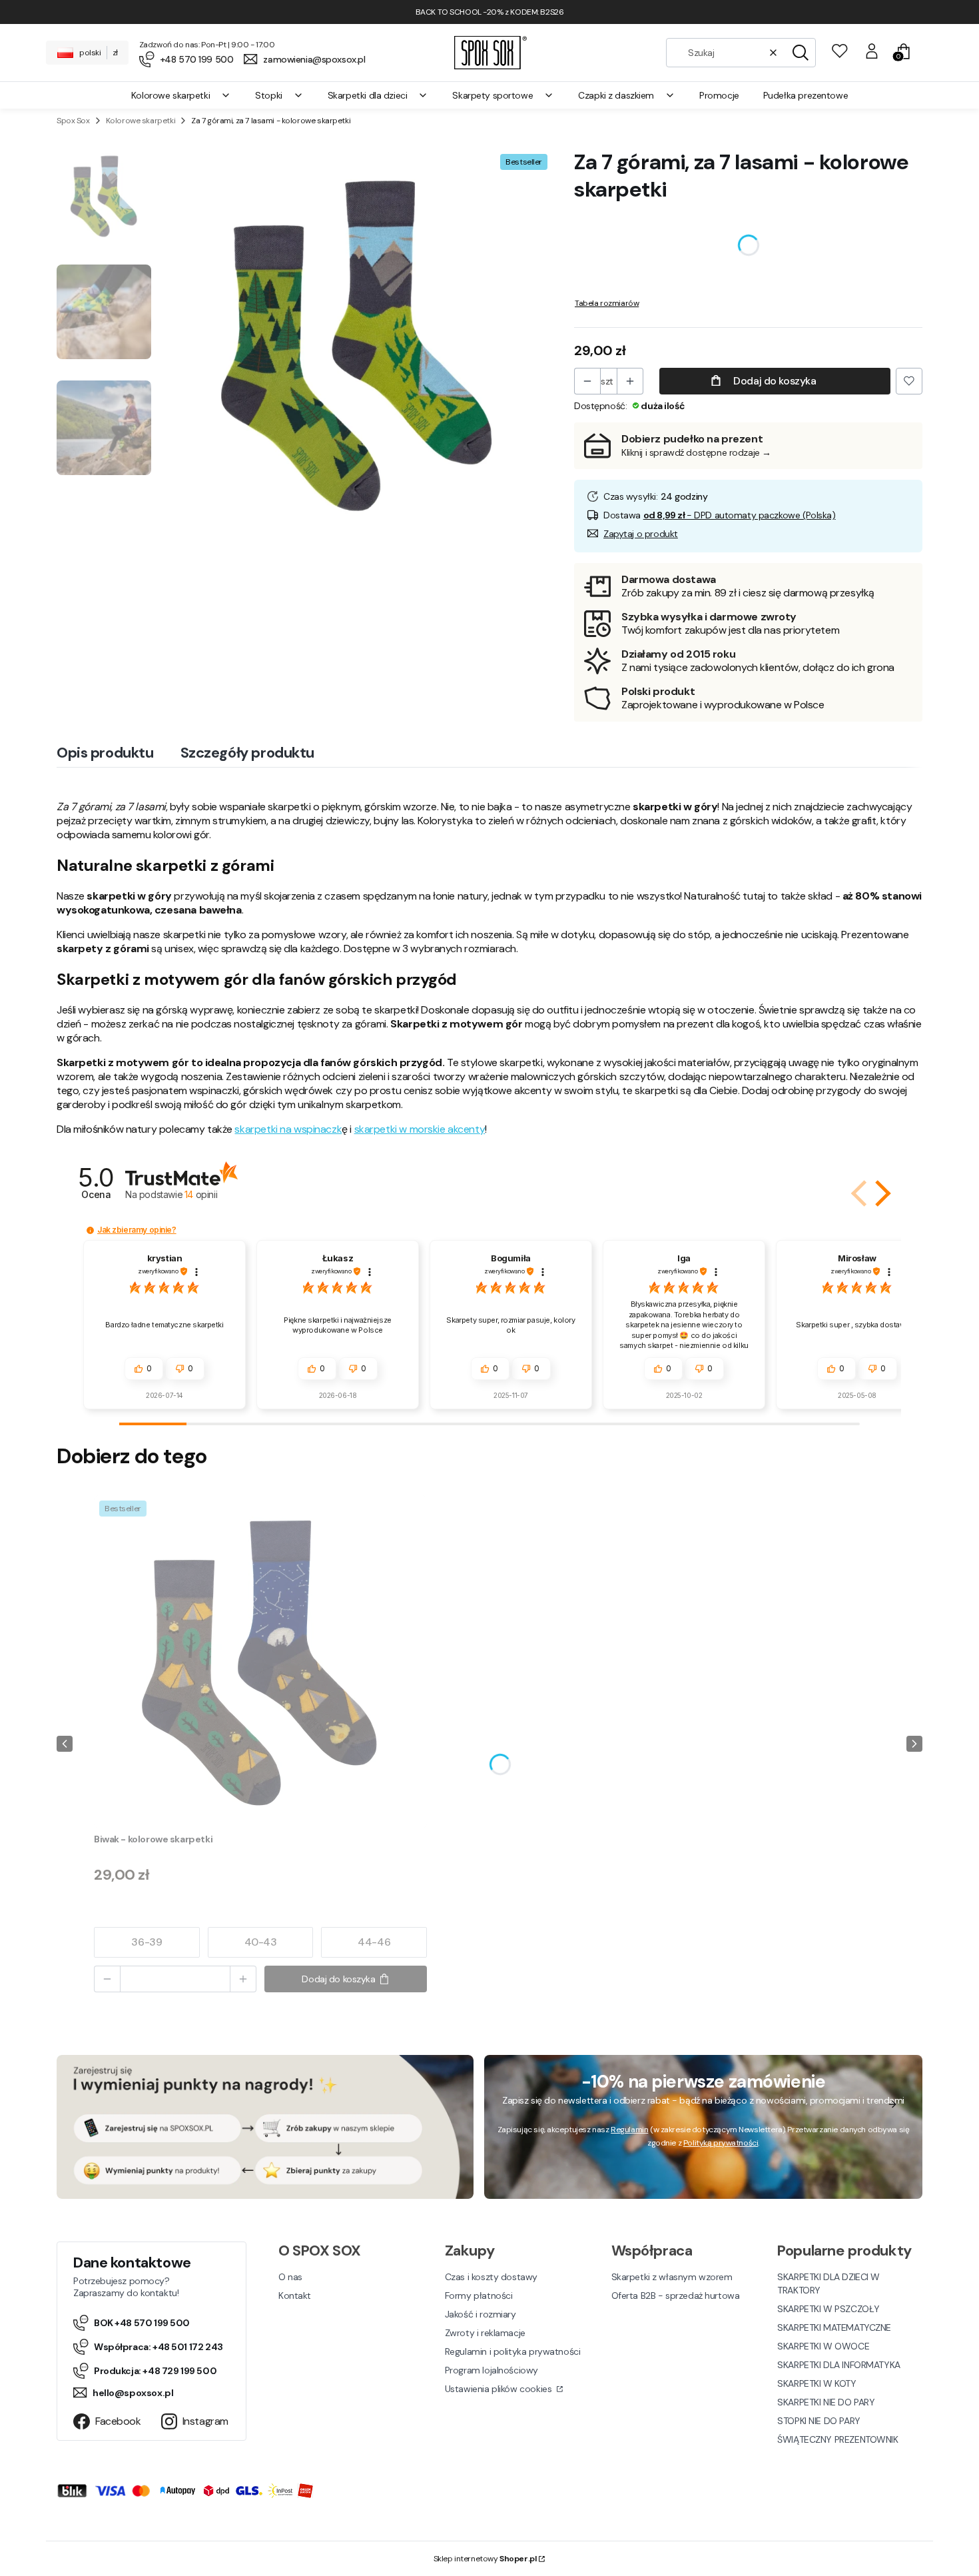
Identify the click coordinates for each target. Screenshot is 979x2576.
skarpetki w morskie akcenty (420, 1129)
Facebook (118, 2421)
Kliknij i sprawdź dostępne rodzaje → (696, 452)
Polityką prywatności (721, 2143)
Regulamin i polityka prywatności (513, 2351)
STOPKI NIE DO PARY (818, 2421)
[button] (801, 53)
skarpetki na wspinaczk (288, 1129)
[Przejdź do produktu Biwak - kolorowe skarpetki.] (260, 1662)
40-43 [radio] (261, 1942)
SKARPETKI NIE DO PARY (826, 2402)
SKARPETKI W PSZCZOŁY (828, 2309)
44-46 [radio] (374, 1942)
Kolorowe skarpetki (141, 121)
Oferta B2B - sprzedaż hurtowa (676, 2295)
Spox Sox (73, 121)
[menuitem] (181, 95)
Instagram (205, 2421)
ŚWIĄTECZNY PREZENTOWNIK (837, 2439)
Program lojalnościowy (491, 2370)
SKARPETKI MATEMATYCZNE (834, 2327)
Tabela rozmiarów (607, 303)
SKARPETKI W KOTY (816, 2383)
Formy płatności (479, 2295)
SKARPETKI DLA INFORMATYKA (839, 2365)
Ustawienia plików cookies (499, 2389)
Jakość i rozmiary (481, 2314)
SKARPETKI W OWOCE (823, 2346)
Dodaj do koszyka (775, 381)
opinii (201, 1194)
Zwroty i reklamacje (485, 2333)
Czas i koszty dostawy (491, 2277)
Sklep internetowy (485, 2559)
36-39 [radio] (147, 1942)
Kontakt (295, 2295)
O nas (290, 2277)
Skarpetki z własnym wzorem (672, 2277)
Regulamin (629, 2130)
